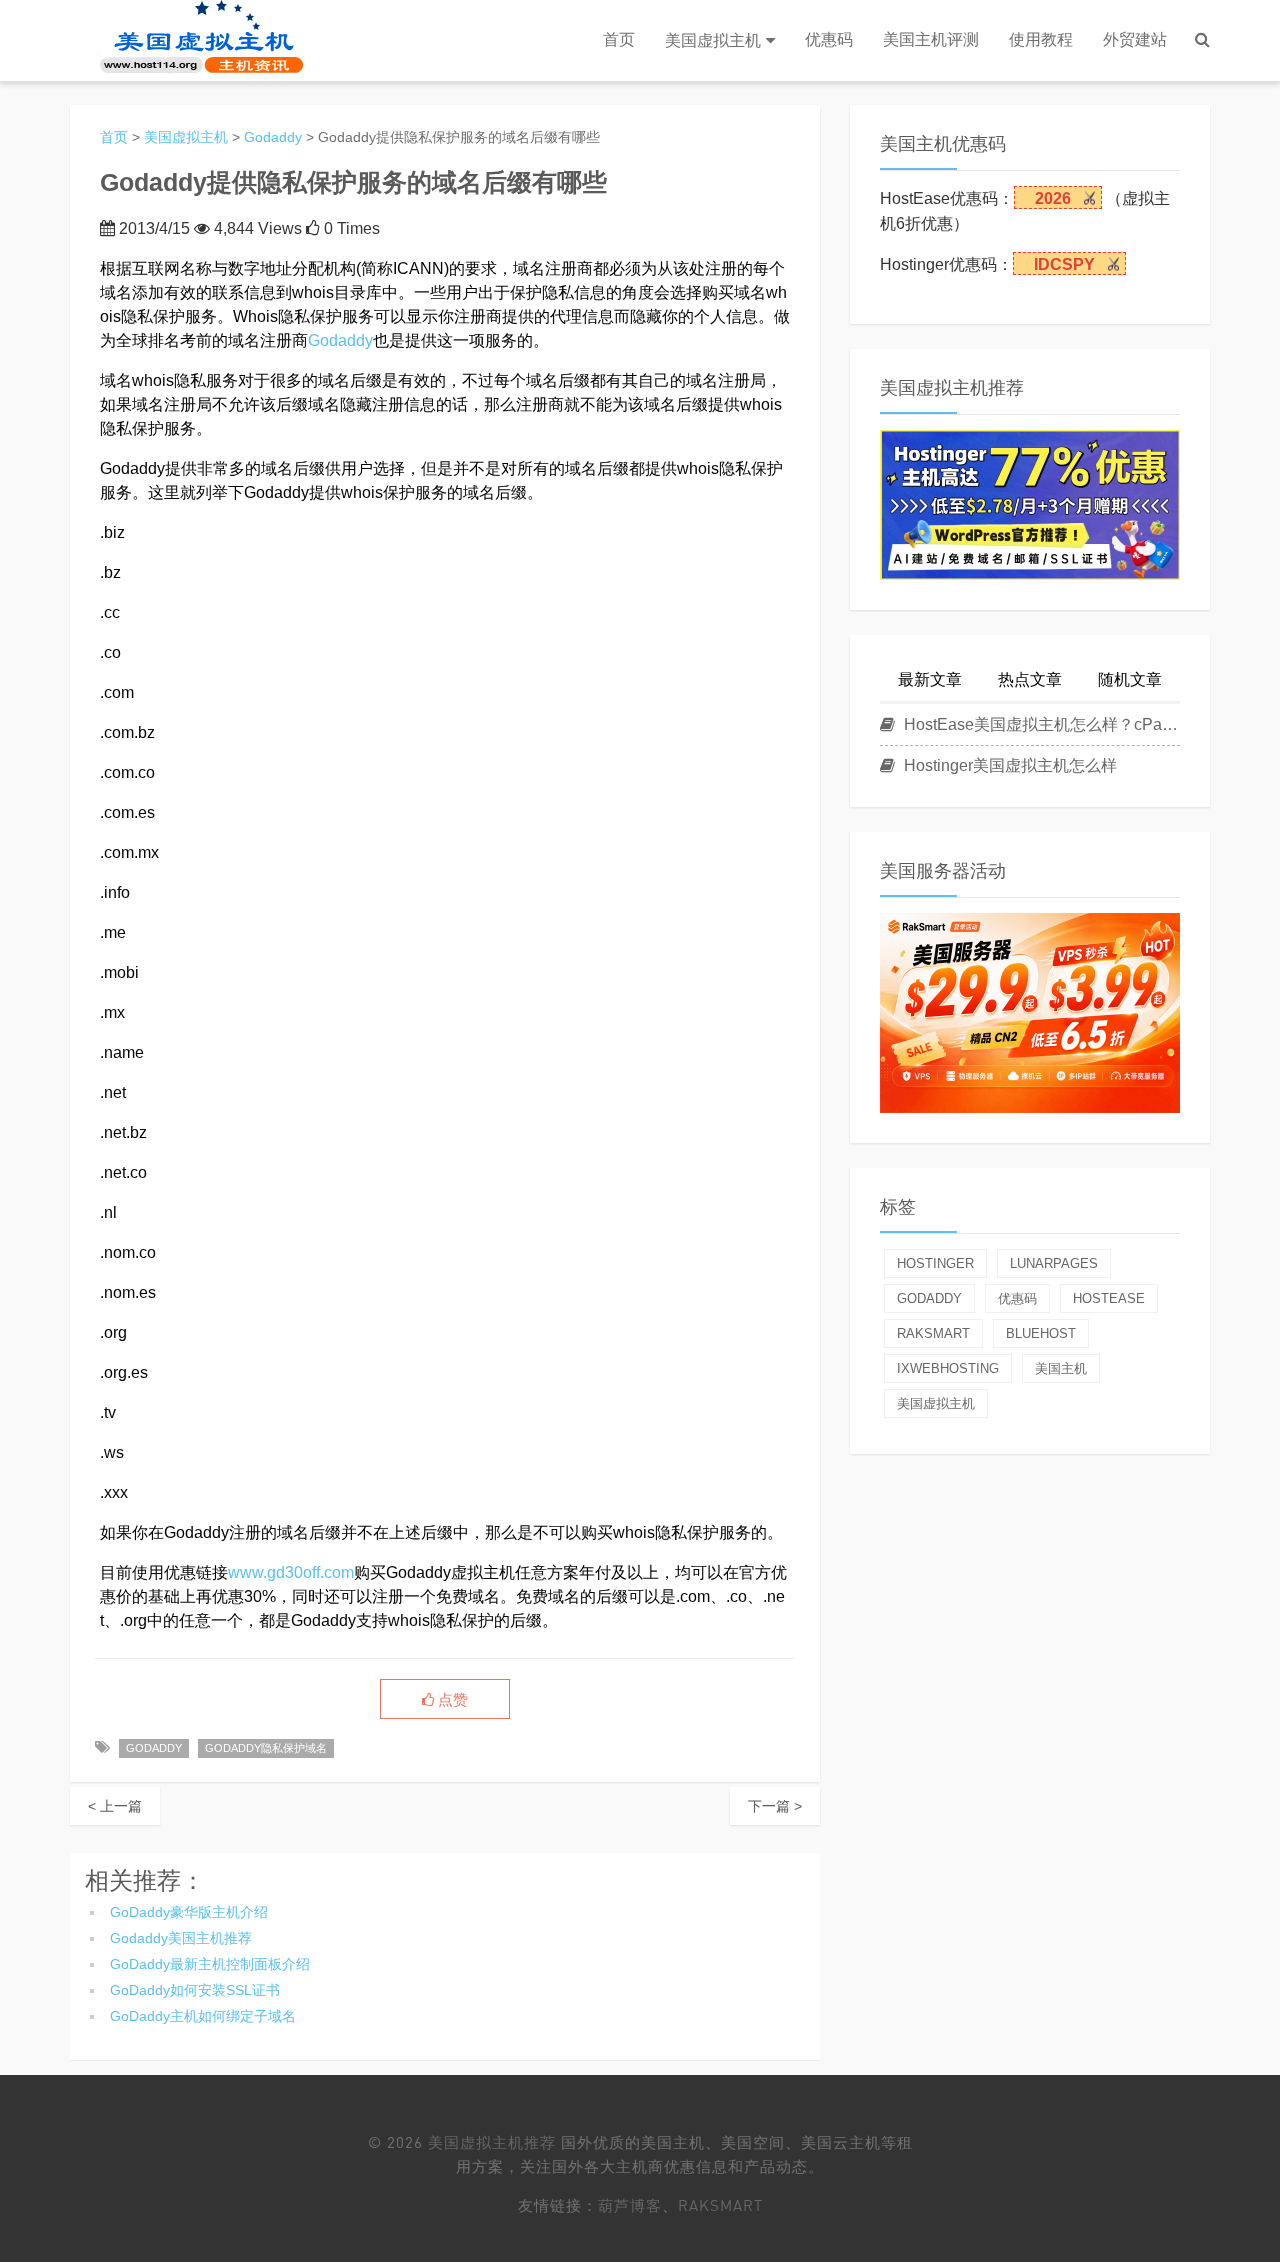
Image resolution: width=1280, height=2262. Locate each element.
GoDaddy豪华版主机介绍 (189, 1912)
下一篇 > (775, 1806)
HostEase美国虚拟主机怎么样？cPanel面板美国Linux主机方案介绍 (1040, 724)
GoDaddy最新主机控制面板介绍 (210, 1964)
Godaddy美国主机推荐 (181, 1938)
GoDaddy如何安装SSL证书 (195, 1990)
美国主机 (1061, 1368)
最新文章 (930, 679)
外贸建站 (1135, 39)
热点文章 (1030, 679)
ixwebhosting (948, 1368)
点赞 (451, 1700)
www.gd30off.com (291, 1572)
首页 (619, 39)
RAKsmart (720, 2205)
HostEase (1109, 1298)
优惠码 (829, 39)
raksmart (933, 1333)
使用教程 (1041, 39)
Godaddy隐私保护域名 (266, 1748)
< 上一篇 (115, 1806)
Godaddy (273, 137)
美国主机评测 (931, 39)
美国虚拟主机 (713, 40)
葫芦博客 (630, 2205)
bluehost (1041, 1333)
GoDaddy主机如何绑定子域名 (203, 2016)
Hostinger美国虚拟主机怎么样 (1008, 765)
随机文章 (1130, 679)
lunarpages (1054, 1263)
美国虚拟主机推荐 (492, 2142)
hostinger (935, 1263)
